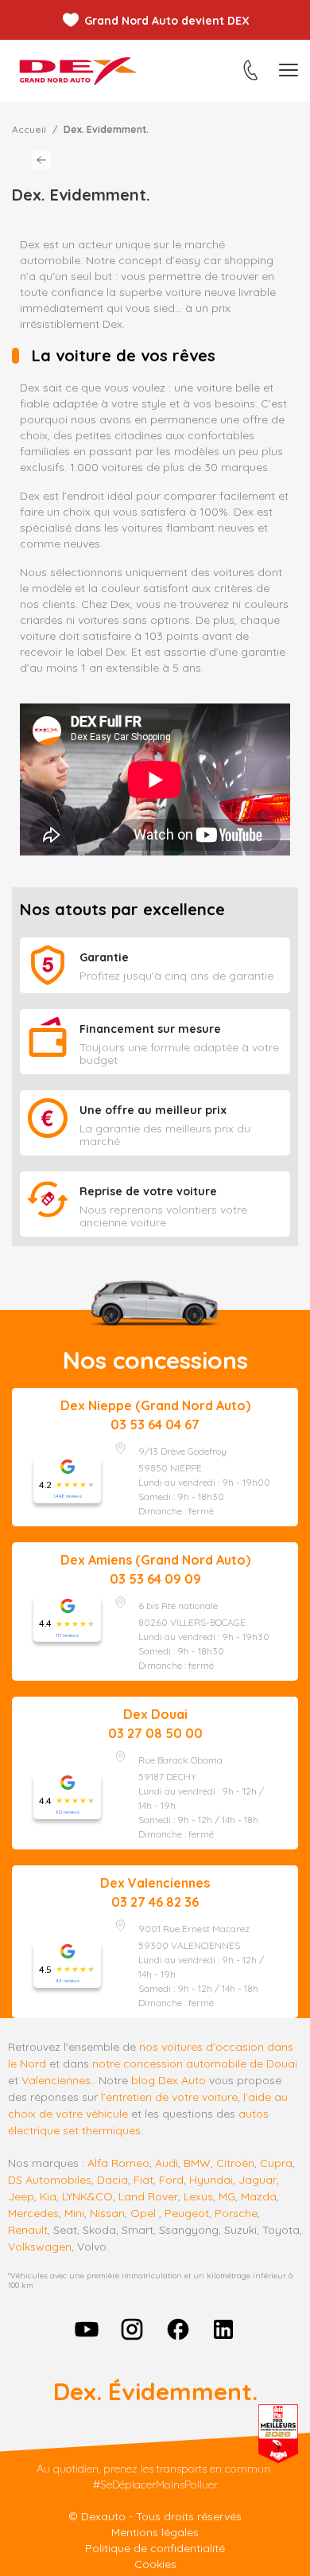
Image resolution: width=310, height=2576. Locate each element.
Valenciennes (56, 2080)
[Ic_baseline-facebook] (178, 2329)
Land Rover (148, 2196)
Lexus (198, 2196)
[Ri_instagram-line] (132, 2329)
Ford (171, 2180)
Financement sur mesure (150, 1029)
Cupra (276, 2163)
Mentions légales (155, 2532)
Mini (74, 2213)
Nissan (107, 2213)
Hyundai (211, 2180)
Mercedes (33, 2213)
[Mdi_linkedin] (224, 2329)
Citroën (235, 2163)
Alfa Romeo (118, 2163)
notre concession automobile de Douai (195, 2064)
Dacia (112, 2180)
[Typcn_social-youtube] (87, 2329)
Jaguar (258, 2180)
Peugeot (187, 2213)
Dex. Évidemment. (155, 2391)
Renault (28, 2230)
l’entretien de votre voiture (169, 2097)
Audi (167, 2163)
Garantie (104, 957)
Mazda (259, 2196)
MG (227, 2196)
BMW (197, 2163)
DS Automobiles (50, 2180)
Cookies (155, 2564)
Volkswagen (40, 2247)
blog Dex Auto (169, 2080)
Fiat (143, 2180)
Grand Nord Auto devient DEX (167, 21)
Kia (48, 2196)
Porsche (236, 2213)
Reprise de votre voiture (148, 1191)
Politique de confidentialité (155, 2548)
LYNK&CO (87, 2196)
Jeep (21, 2196)
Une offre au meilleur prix (153, 1110)
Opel (143, 2213)
